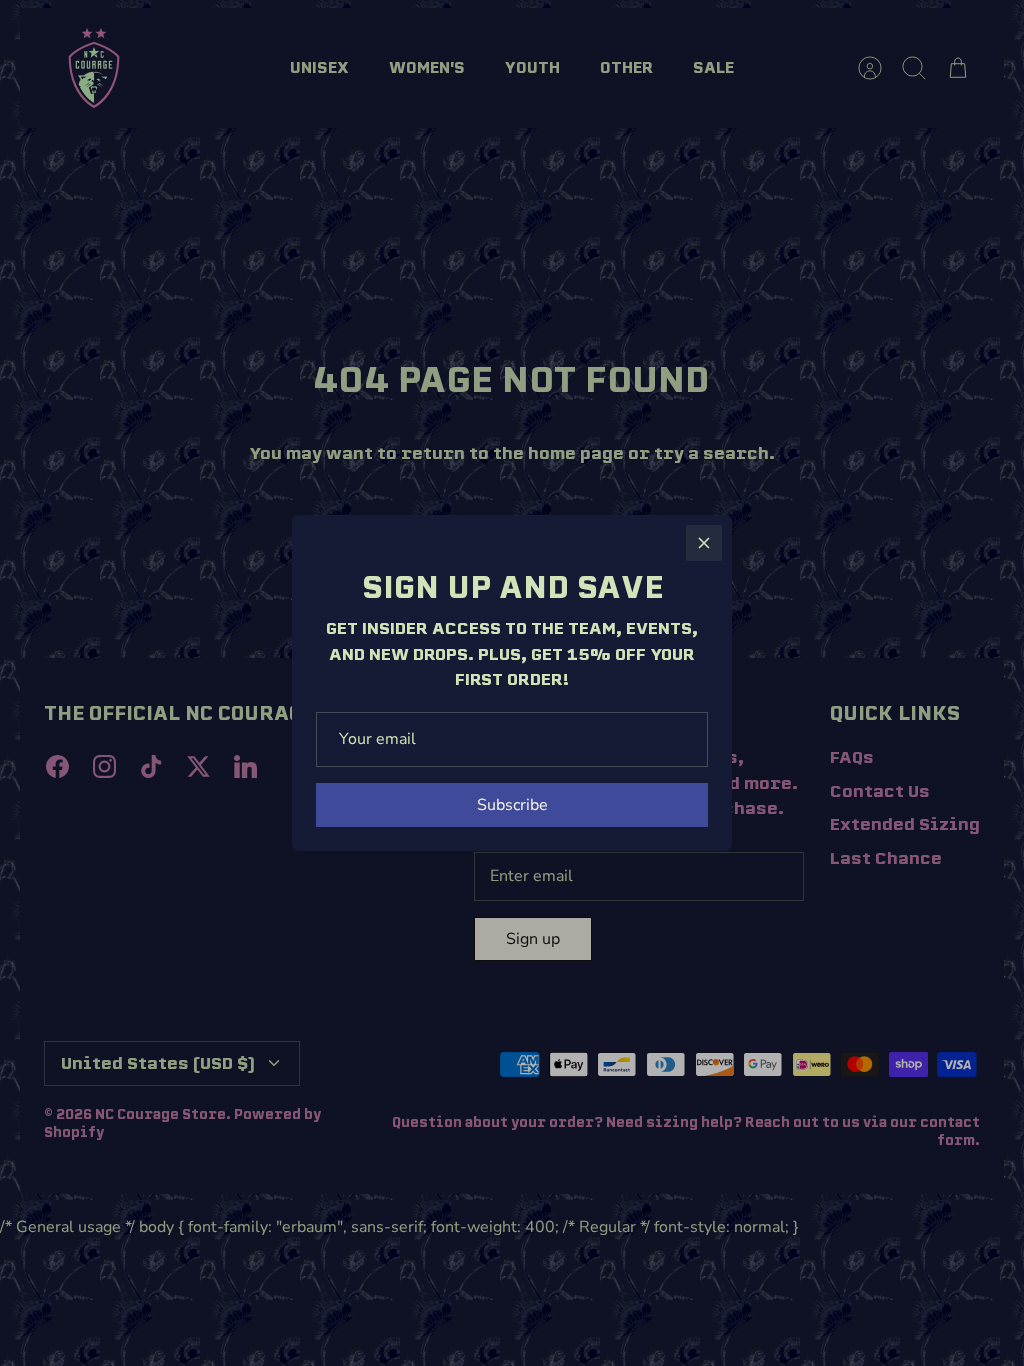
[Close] (704, 543)
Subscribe (512, 805)
